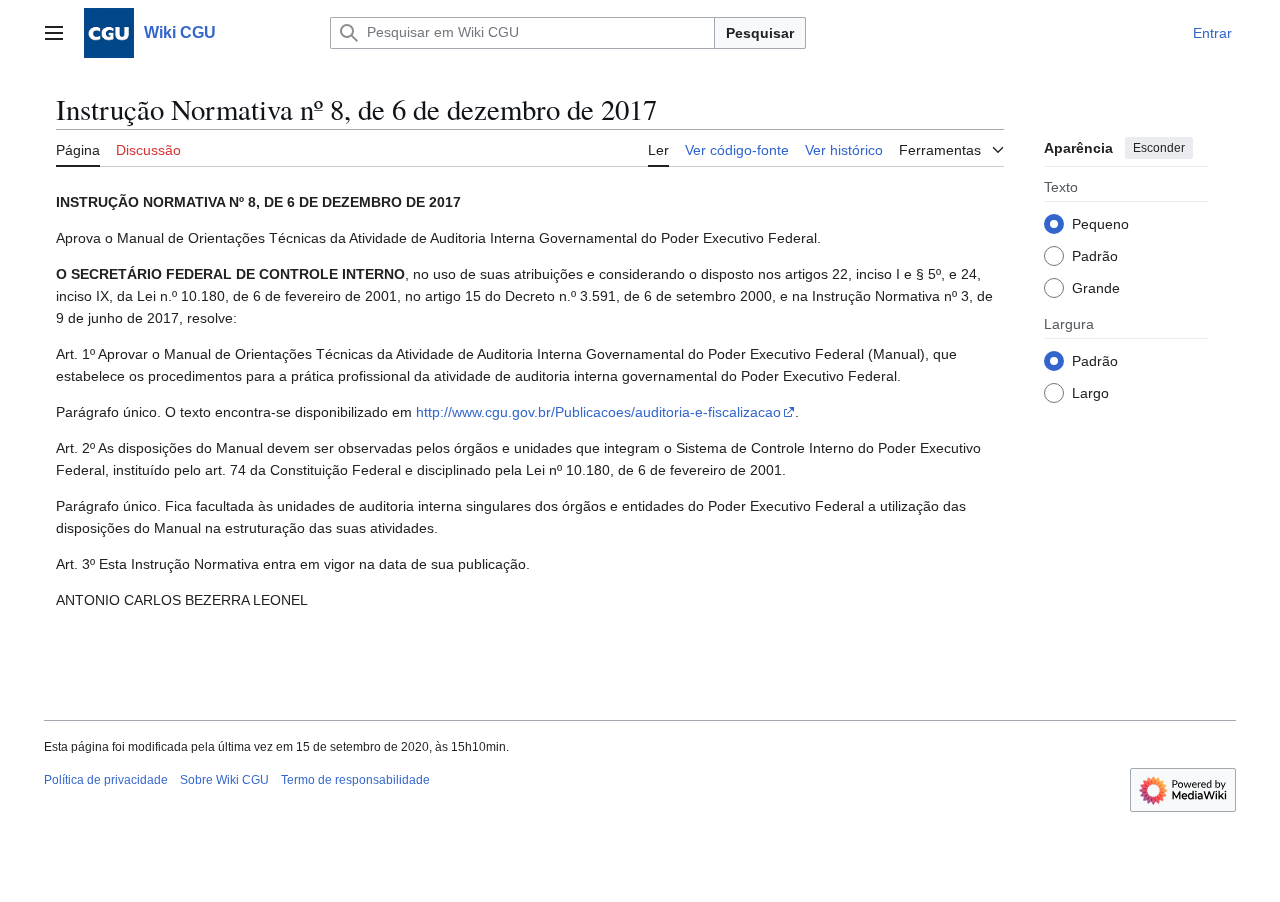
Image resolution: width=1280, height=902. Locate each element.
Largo (1090, 392)
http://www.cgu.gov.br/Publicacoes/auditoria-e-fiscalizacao (598, 412)
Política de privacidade (106, 780)
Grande (1096, 287)
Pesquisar (760, 33)
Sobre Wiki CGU (224, 780)
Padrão (1095, 255)
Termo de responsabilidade (355, 780)
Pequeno (1100, 223)
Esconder (1159, 148)
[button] (54, 33)
